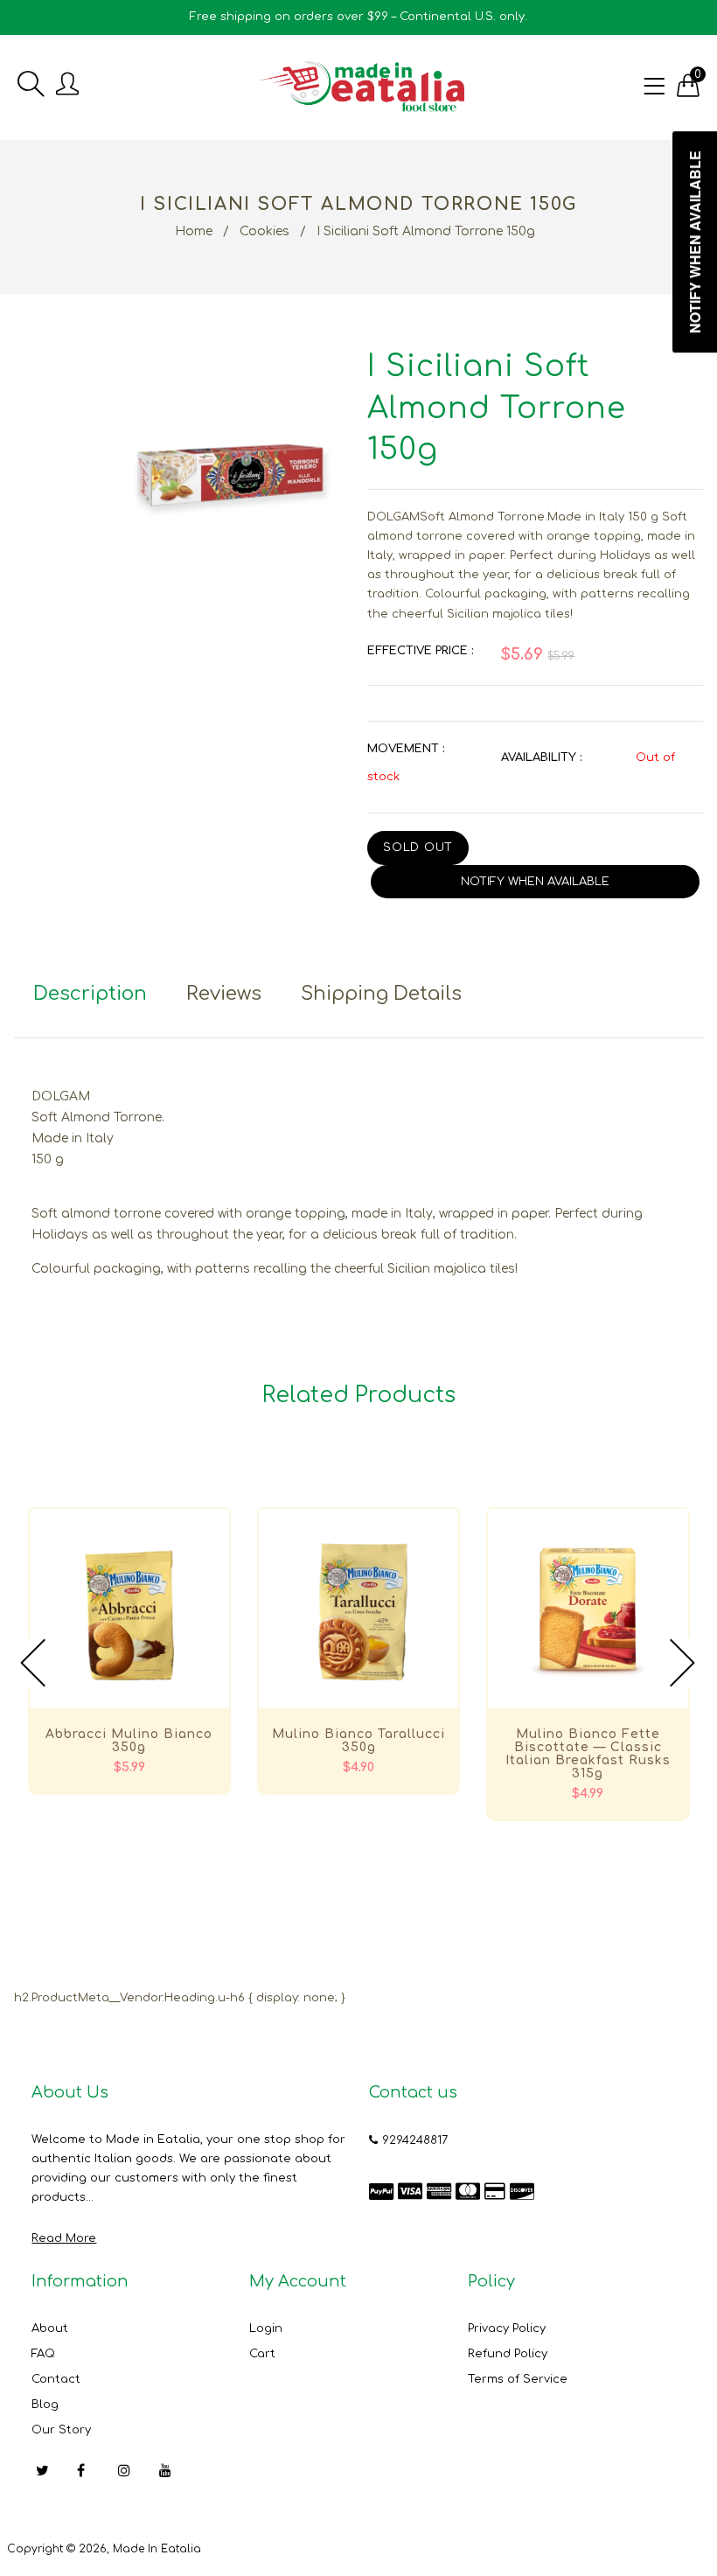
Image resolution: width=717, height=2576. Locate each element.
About (50, 2328)
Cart (262, 2354)
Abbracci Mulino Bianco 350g (129, 1741)
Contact (56, 2379)
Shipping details (381, 994)
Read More (64, 2238)
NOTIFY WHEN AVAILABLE (535, 882)
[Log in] (67, 85)
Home (194, 231)
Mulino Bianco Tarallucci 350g (358, 1741)
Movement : (406, 749)
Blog (45, 2405)
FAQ (43, 2354)
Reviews (224, 994)
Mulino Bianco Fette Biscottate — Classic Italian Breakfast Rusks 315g (588, 1754)
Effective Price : (420, 651)
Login (266, 2328)
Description (90, 994)
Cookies (265, 231)
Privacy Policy (507, 2328)
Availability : (541, 757)
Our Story (61, 2430)
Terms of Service (518, 2379)
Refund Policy (508, 2354)
